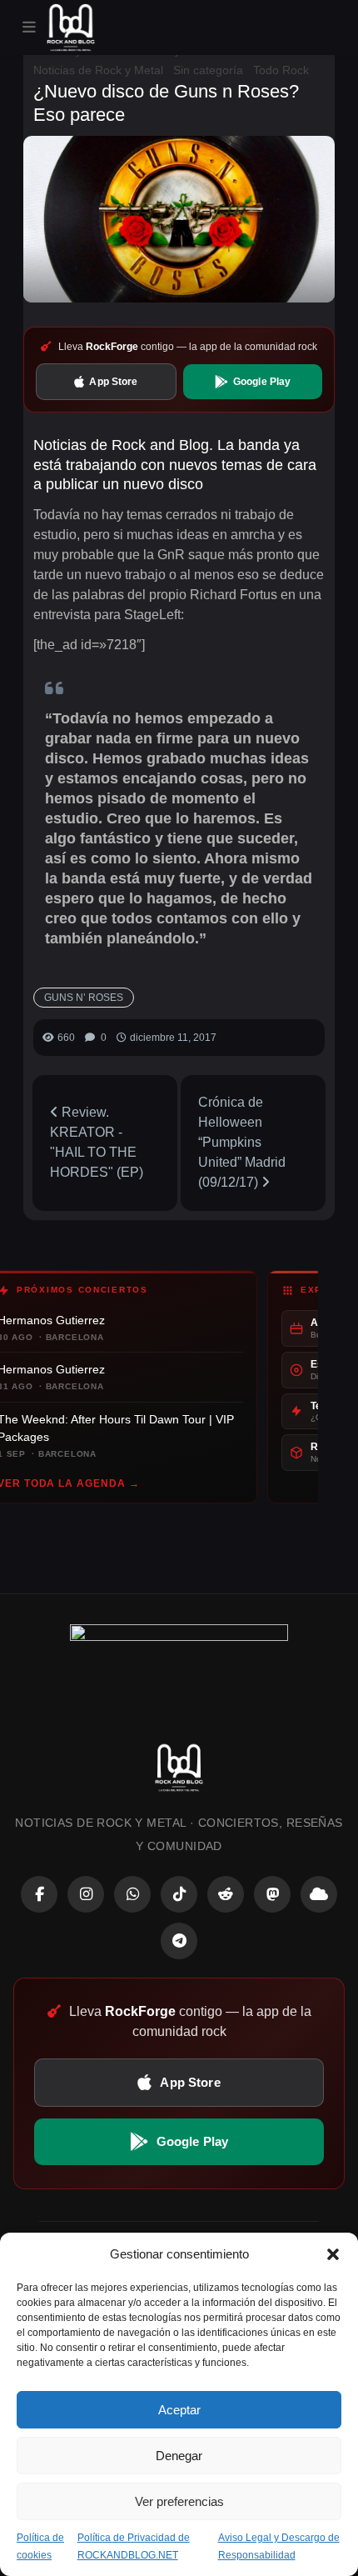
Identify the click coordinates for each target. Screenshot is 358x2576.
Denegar (179, 2456)
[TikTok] (179, 1894)
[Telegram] (179, 1941)
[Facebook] (39, 1894)
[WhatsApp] (132, 1894)
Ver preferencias (179, 2501)
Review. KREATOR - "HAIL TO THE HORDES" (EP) (97, 1142)
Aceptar (179, 2410)
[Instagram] (86, 1894)
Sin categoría (208, 70)
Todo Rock (281, 70)
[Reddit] (226, 1894)
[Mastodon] (272, 1894)
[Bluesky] (319, 1894)
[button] (333, 2254)
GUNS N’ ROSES (84, 998)
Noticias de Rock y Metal (98, 70)
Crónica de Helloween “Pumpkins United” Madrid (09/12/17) (242, 1142)
